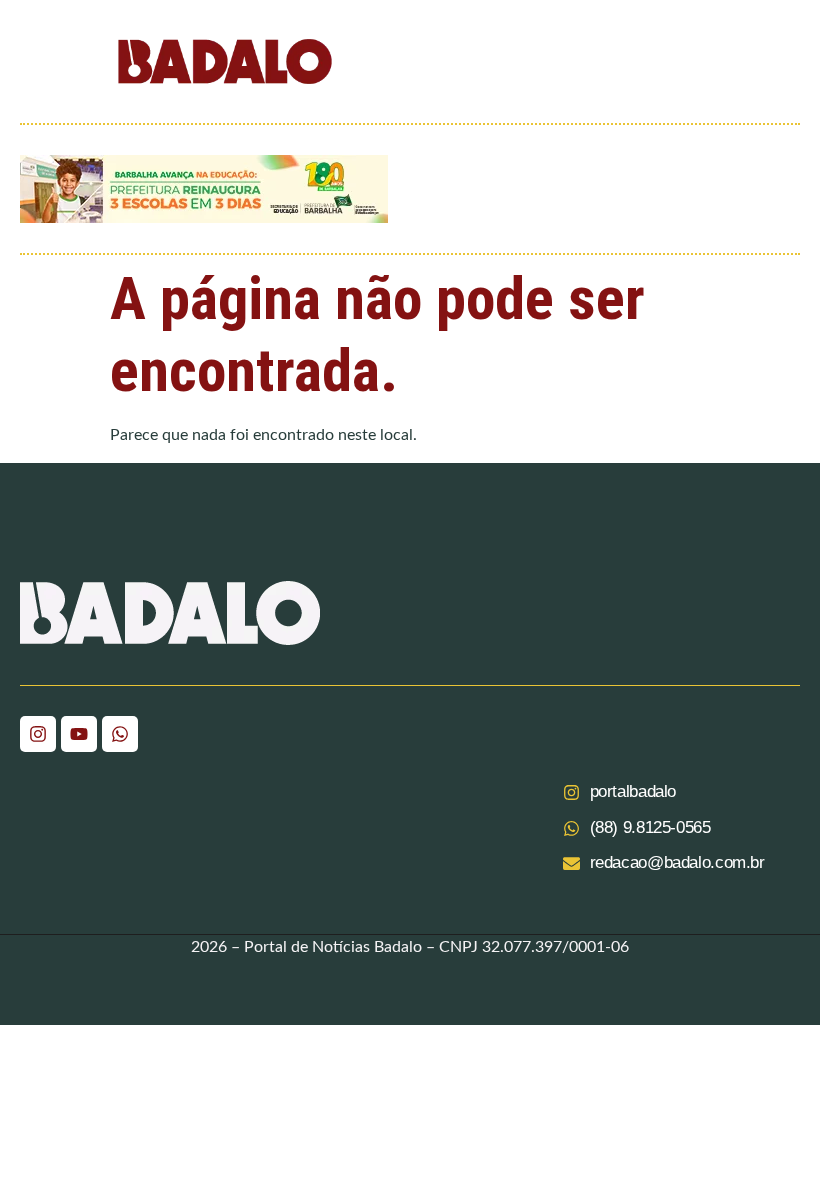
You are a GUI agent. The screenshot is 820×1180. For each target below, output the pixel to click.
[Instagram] (38, 734)
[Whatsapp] (120, 734)
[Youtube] (79, 734)
